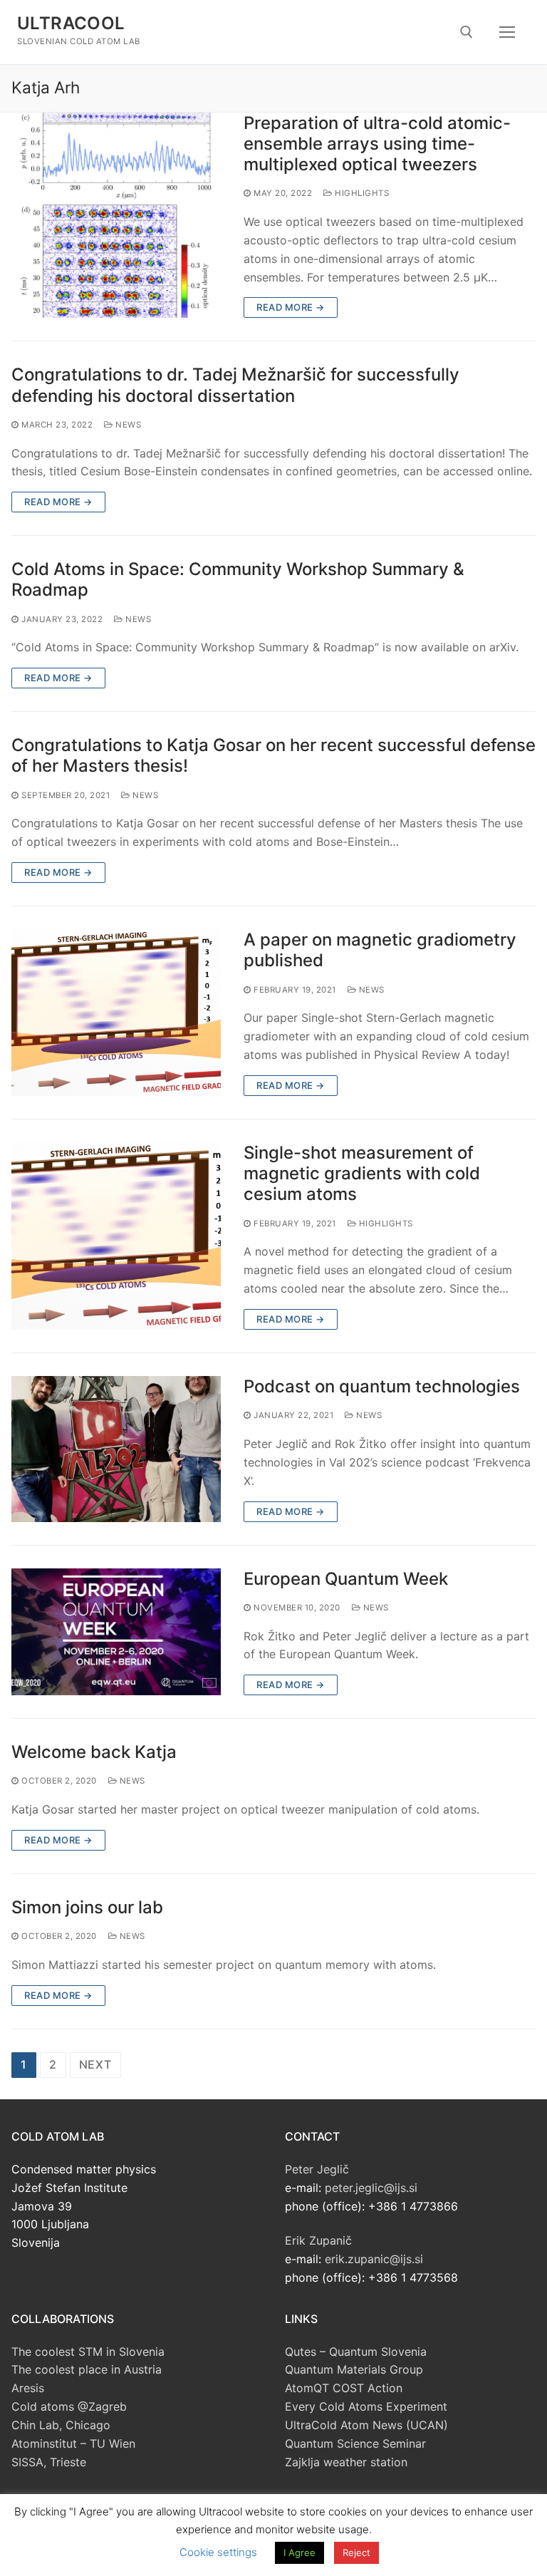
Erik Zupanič (318, 2240)
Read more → (291, 307)
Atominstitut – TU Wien (73, 2443)
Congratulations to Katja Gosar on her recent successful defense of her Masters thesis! (273, 755)
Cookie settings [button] (218, 2552)
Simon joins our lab (87, 1907)
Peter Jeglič (317, 2169)
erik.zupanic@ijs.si (374, 2259)
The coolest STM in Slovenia (88, 2352)
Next (95, 2064)
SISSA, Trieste (49, 2462)
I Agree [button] (299, 2552)
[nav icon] (507, 32)
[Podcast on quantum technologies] (116, 1449)
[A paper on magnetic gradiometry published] (116, 1013)
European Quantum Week (346, 1579)
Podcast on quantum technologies (382, 1386)
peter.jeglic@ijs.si (371, 2188)
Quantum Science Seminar (355, 2443)
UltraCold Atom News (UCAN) (366, 2425)
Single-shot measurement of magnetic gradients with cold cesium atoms (362, 1173)
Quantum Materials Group (354, 2369)
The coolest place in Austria (87, 2369)
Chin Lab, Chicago (61, 2425)
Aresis (28, 2388)
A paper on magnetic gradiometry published (380, 950)
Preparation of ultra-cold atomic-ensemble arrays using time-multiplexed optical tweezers (377, 144)
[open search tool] (467, 32)
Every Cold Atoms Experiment (366, 2406)
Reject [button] (356, 2552)
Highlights (361, 193)
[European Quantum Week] (116, 1632)
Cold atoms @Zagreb (69, 2406)
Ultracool (71, 23)
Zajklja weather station (346, 2462)
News (127, 425)
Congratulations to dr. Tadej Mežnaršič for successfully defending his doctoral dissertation (235, 385)
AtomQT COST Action (344, 2388)
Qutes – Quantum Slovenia (356, 2352)
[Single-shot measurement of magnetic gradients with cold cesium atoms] (116, 1236)
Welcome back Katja (94, 1752)
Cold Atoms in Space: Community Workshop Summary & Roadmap (238, 579)
